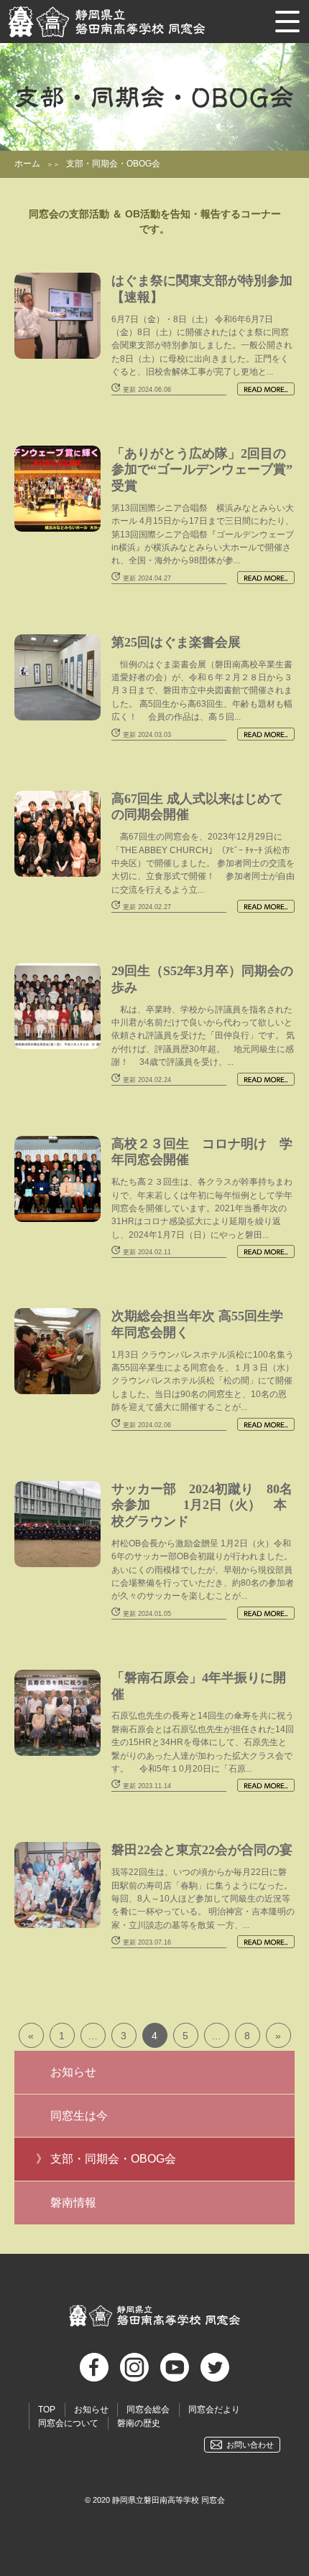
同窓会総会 (148, 2410)
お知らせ (73, 2072)
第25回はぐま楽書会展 (176, 642)
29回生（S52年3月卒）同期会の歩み (202, 979)
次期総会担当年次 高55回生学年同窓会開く (197, 1324)
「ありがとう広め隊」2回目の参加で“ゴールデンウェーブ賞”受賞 (202, 470)
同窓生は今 (79, 2116)
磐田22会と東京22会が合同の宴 (202, 1850)
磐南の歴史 (139, 2423)
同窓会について (68, 2423)
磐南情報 (73, 2203)
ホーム (27, 164)
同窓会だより (214, 2410)
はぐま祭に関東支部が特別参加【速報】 (202, 289)
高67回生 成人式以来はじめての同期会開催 (197, 807)
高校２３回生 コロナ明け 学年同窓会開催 (202, 1152)
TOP (47, 2410)
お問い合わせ (250, 2445)
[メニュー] (287, 22)
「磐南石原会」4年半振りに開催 (199, 1686)
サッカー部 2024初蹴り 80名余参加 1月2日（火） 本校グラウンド (202, 1505)
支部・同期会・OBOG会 (113, 2159)
